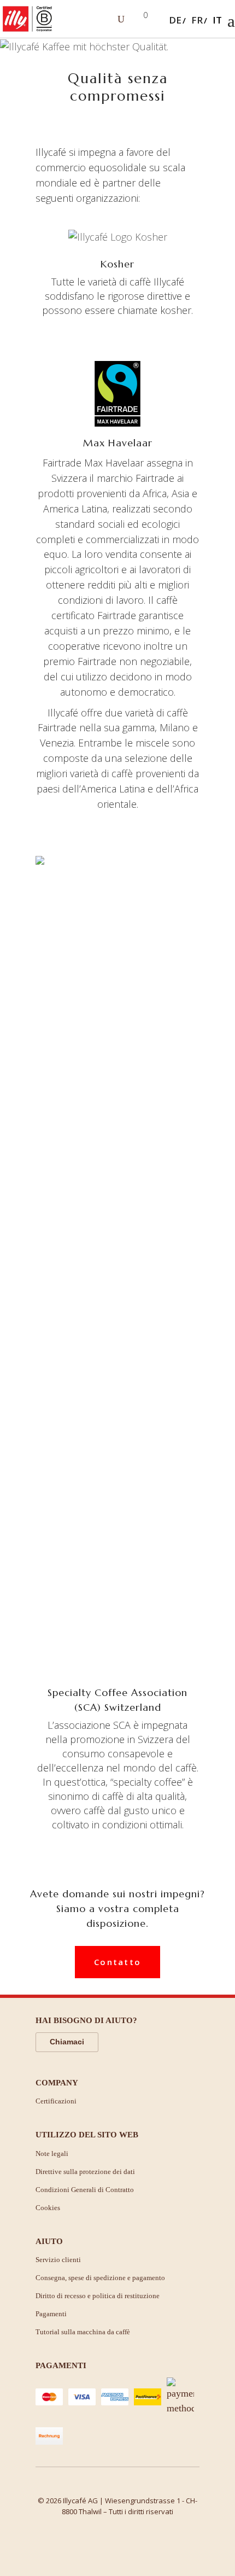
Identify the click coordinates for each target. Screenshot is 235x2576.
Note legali (52, 2154)
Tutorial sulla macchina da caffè (83, 2332)
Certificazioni (56, 2101)
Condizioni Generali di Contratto (85, 2190)
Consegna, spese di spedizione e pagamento (100, 2278)
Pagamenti (51, 2314)
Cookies (48, 2208)
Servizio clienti (58, 2260)
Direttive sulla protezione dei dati (85, 2172)
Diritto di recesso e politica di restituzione (98, 2296)
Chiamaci (67, 2042)
